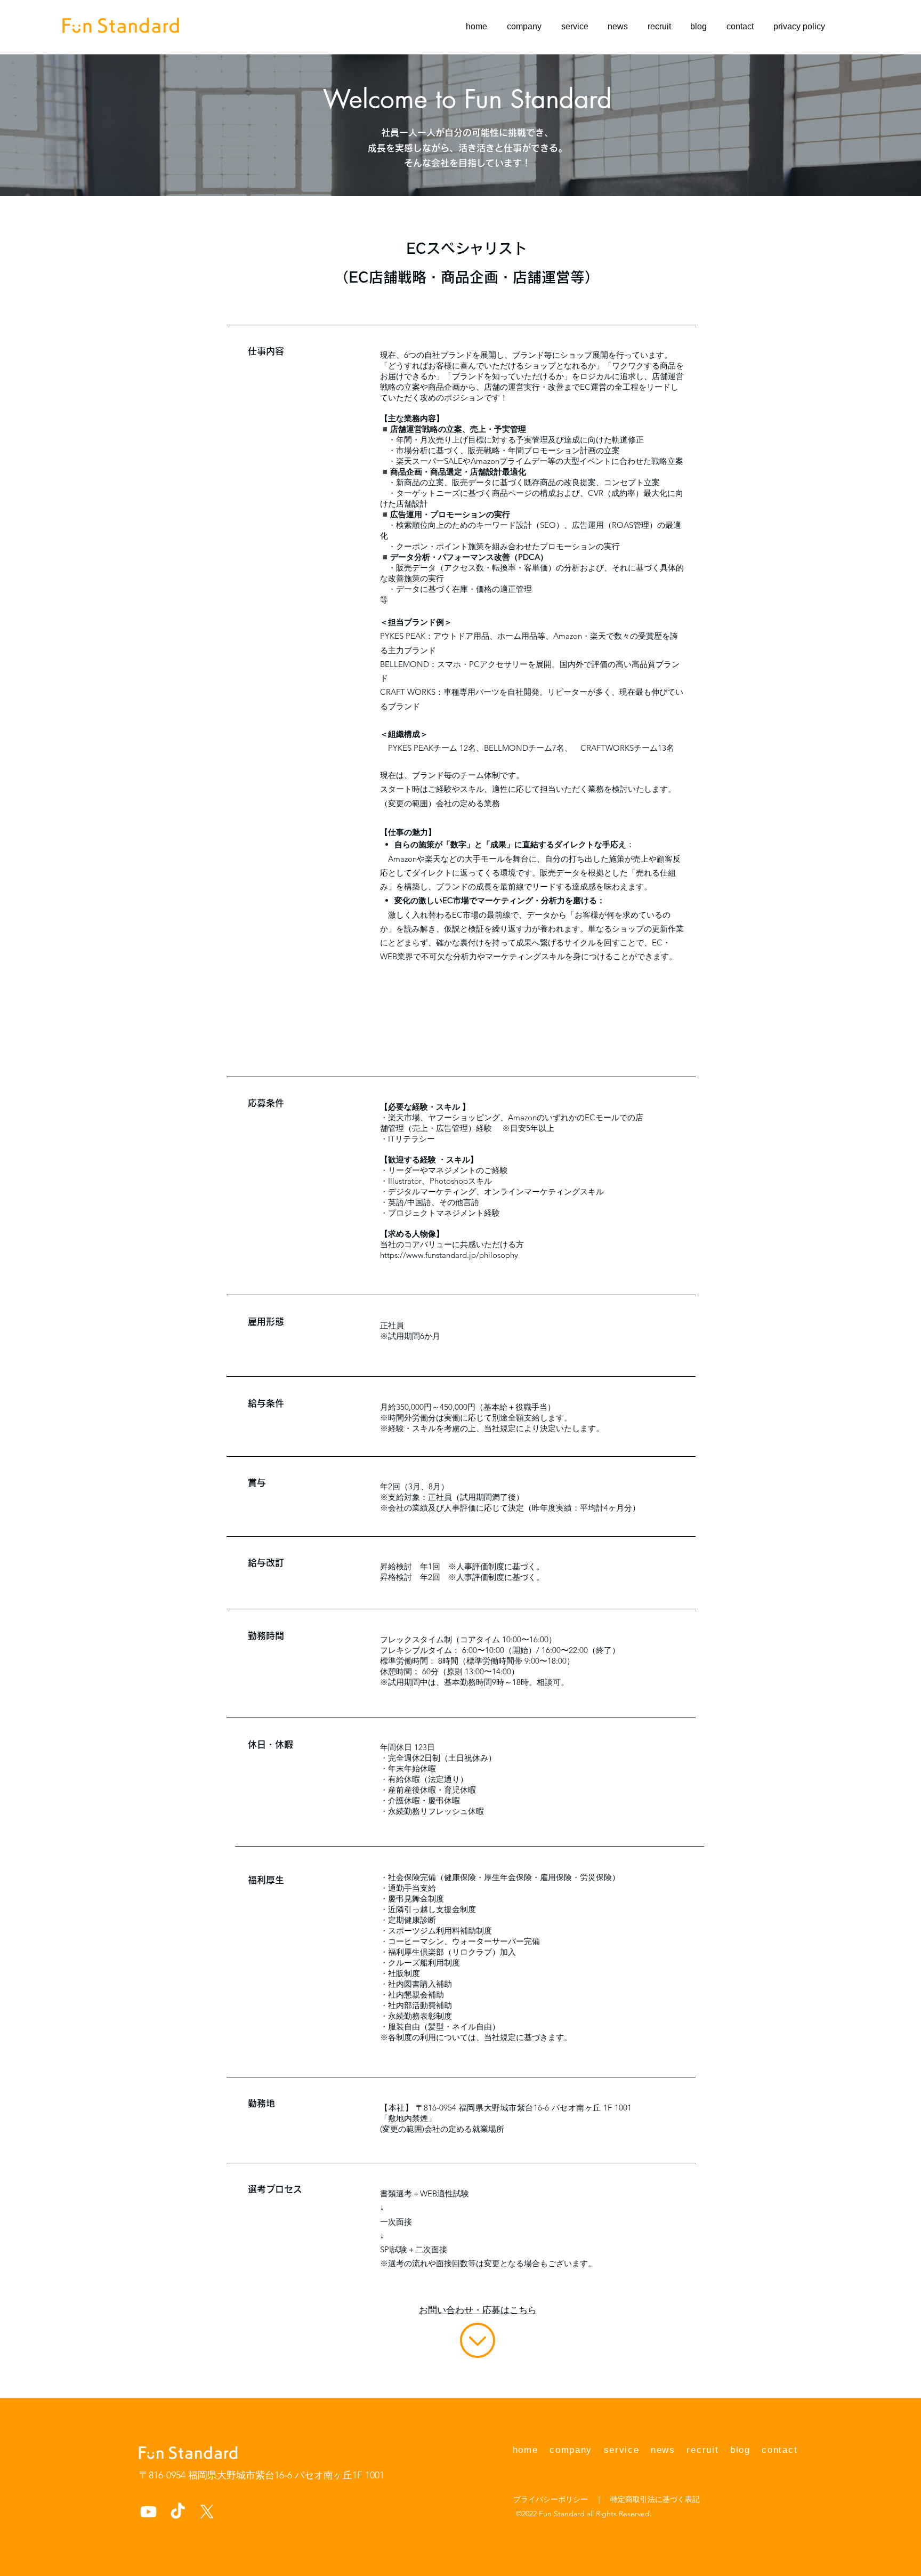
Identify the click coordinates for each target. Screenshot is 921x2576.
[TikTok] (178, 2512)
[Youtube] (148, 2512)
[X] (207, 2512)
